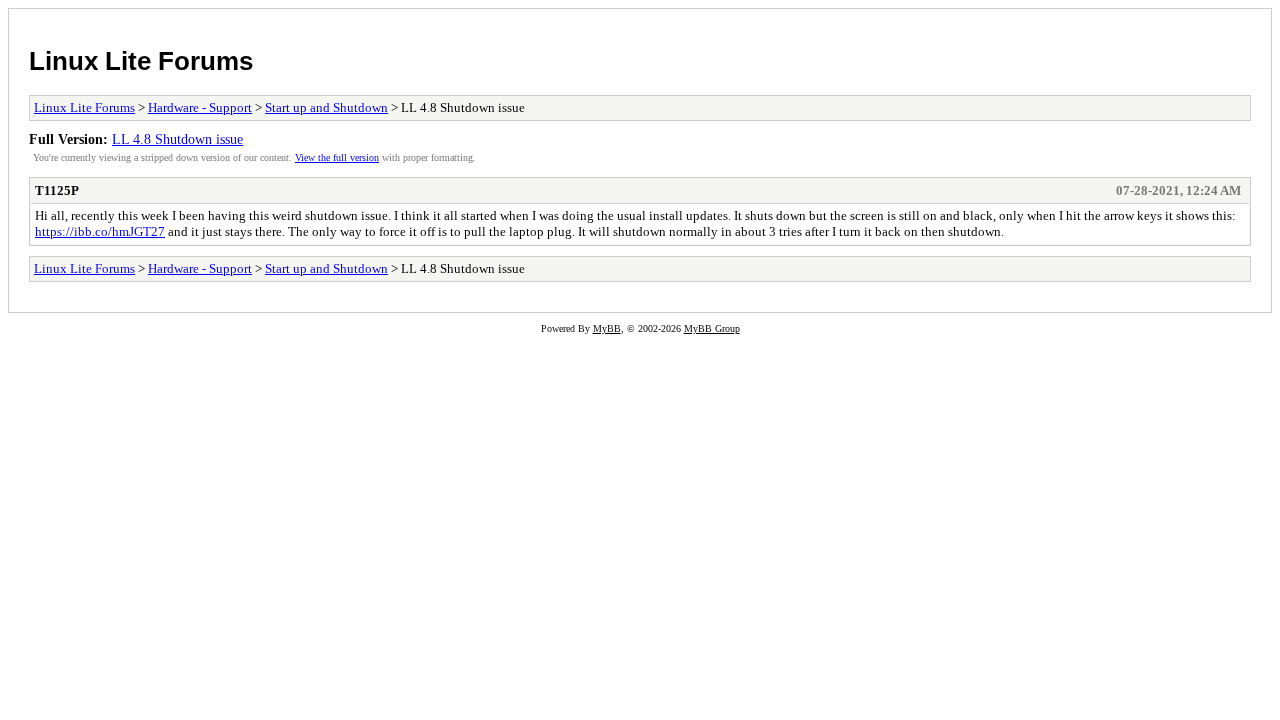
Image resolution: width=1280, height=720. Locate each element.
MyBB (607, 328)
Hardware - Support (200, 107)
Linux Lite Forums (141, 61)
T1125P (57, 190)
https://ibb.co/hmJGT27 (100, 231)
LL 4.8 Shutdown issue (177, 139)
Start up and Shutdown (326, 107)
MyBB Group (712, 328)
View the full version (337, 157)
